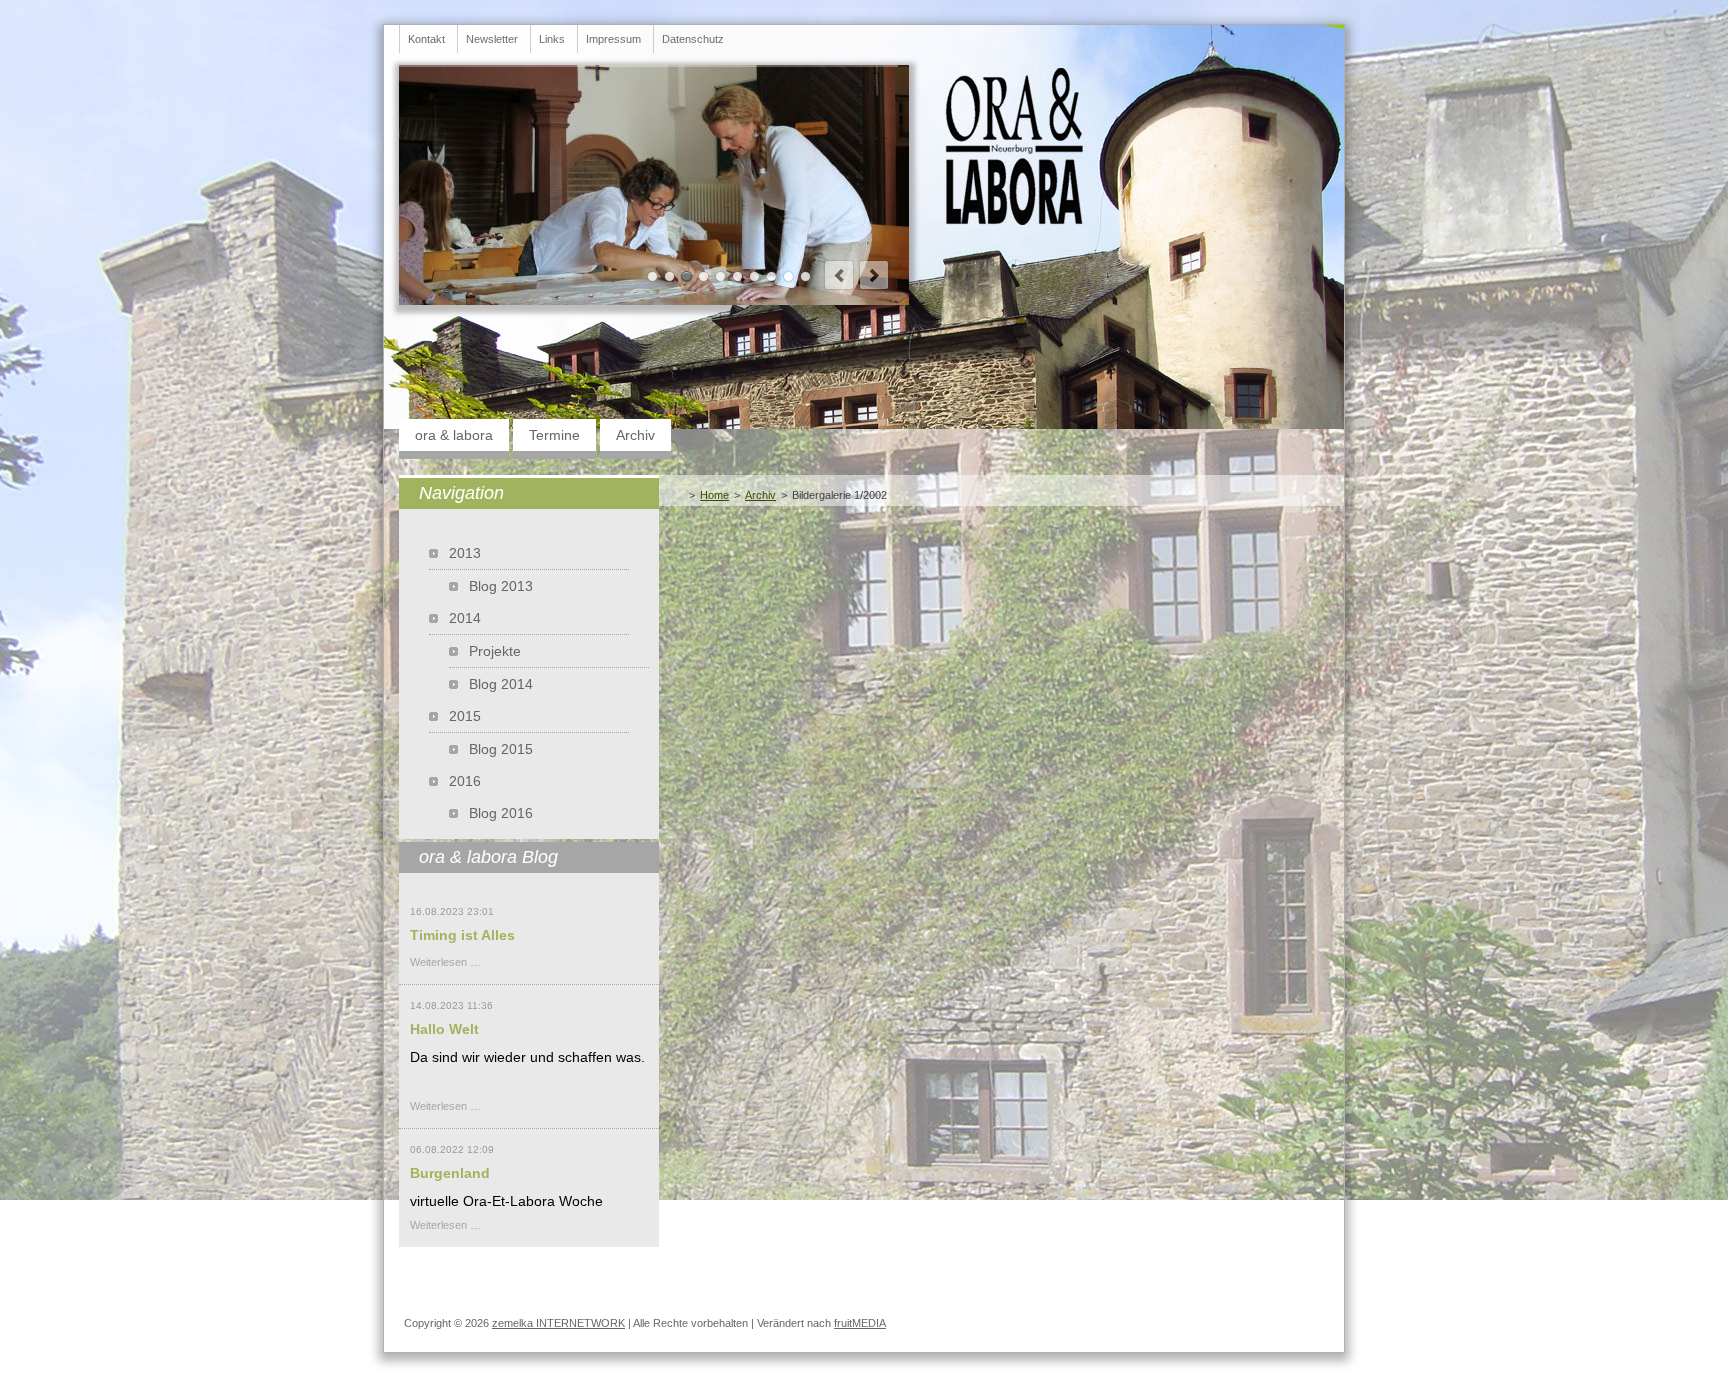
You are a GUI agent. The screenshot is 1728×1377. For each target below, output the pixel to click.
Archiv (635, 435)
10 (805, 276)
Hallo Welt (444, 1029)
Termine (554, 435)
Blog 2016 (501, 813)
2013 (465, 553)
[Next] (874, 275)
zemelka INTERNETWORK (558, 1323)
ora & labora (454, 435)
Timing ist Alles (462, 935)
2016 (465, 781)
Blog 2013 (501, 586)
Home (714, 495)
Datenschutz (693, 39)
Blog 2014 (501, 684)
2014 (465, 618)
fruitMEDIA (860, 1323)
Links (552, 39)
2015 (465, 716)
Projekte (495, 651)
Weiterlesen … (445, 962)
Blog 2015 (501, 749)
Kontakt (426, 39)
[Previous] (839, 275)
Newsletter (492, 39)
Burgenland (450, 1173)
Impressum (613, 39)
